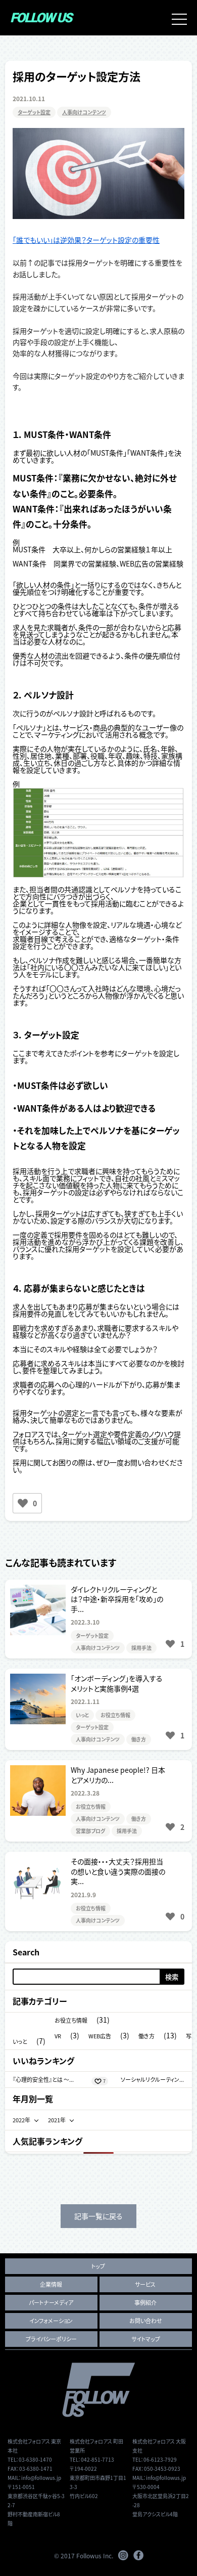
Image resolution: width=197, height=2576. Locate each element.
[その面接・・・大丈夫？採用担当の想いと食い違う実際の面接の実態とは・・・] (98, 1891)
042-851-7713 (97, 2459)
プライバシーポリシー (51, 2339)
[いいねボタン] (23, 1503)
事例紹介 (145, 2302)
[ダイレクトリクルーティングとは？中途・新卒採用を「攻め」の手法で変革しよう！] (98, 1619)
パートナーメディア (51, 2302)
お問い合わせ (146, 2321)
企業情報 (51, 2284)
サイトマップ (146, 2339)
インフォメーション (51, 2321)
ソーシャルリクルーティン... (152, 2079)
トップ (98, 2266)
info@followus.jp (41, 2478)
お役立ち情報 (115, 1715)
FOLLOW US (41, 18)
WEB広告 (100, 2036)
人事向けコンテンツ (84, 112)
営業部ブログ (90, 1831)
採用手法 (141, 1648)
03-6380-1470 (35, 2459)
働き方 (139, 1739)
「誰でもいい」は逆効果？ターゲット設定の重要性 (86, 240)
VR (58, 2036)
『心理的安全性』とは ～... (43, 2079)
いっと (82, 1715)
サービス (145, 2284)
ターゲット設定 (34, 112)
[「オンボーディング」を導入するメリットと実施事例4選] (98, 1709)
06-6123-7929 (160, 2459)
